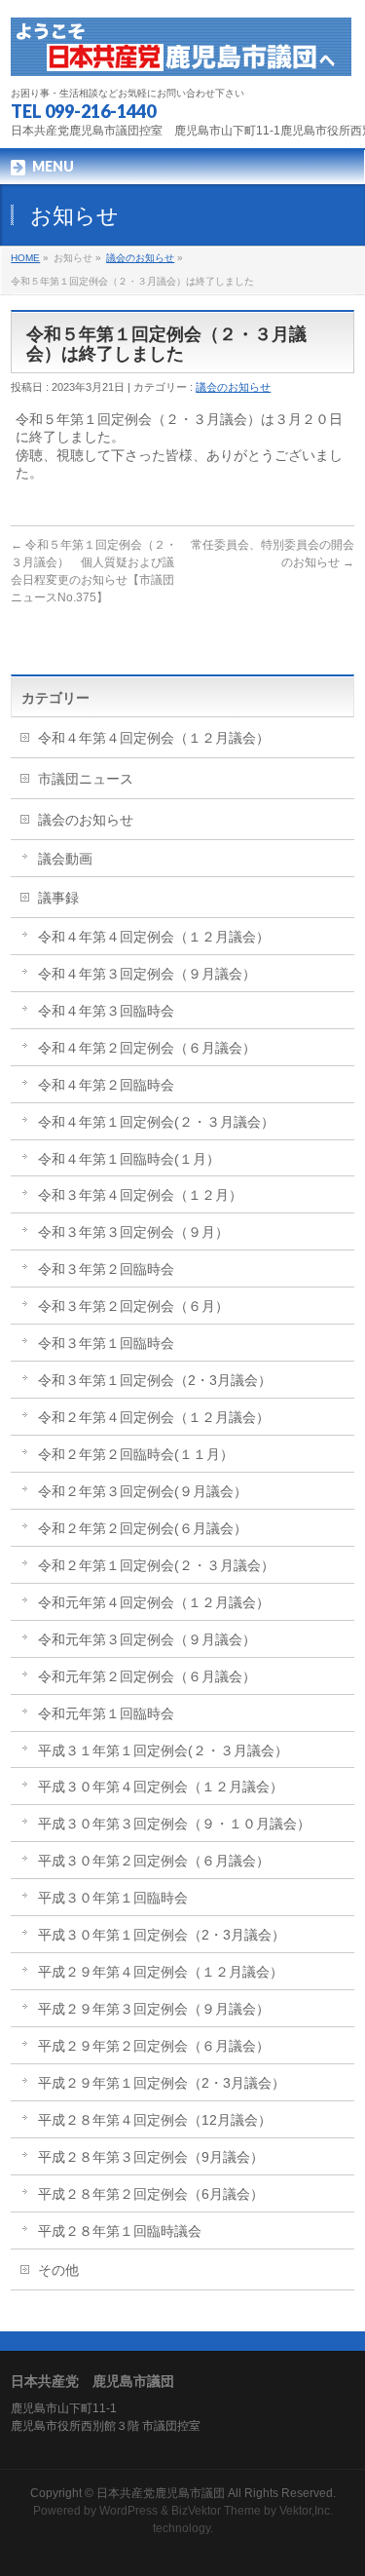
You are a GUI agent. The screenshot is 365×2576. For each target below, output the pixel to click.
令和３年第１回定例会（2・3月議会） (155, 1380)
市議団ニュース (86, 779)
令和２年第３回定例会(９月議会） (143, 1491)
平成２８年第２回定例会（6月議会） (151, 2194)
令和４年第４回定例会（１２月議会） (154, 738)
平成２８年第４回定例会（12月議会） (155, 2120)
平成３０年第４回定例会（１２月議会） (161, 1787)
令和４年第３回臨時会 (106, 1011)
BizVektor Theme (216, 2511)
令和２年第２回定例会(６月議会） (143, 1528)
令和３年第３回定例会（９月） (133, 1232)
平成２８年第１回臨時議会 (120, 2231)
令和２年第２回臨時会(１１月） (136, 1454)
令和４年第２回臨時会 (106, 1085)
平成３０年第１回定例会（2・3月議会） (162, 1935)
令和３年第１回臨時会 (106, 1343)
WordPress (128, 2511)
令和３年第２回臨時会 (106, 1269)
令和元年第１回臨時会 (106, 1713)
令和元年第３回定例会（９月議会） (147, 1639)
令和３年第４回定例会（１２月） (140, 1195)
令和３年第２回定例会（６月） (133, 1306)
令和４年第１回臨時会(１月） (129, 1159)
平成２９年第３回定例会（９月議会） (154, 2009)
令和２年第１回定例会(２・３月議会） (156, 1565)
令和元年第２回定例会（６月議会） (147, 1676)
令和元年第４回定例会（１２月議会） (154, 1602)
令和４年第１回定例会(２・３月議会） (156, 1122)
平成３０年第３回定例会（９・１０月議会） (174, 1824)
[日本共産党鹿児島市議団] (181, 54)
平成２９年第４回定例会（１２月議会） (161, 1972)
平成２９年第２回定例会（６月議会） (154, 2046)
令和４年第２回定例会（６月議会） (147, 1048)
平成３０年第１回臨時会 (113, 1898)
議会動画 (65, 859)
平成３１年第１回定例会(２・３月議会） (163, 1750)
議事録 (58, 898)
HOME (25, 258)
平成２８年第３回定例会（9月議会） (151, 2157)
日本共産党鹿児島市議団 (161, 2493)
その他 (58, 2270)
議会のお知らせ (140, 258)
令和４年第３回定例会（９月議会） (147, 974)
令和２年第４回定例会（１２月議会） (154, 1417)
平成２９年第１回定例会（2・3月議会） (162, 2083)
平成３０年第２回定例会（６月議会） (154, 1861)
